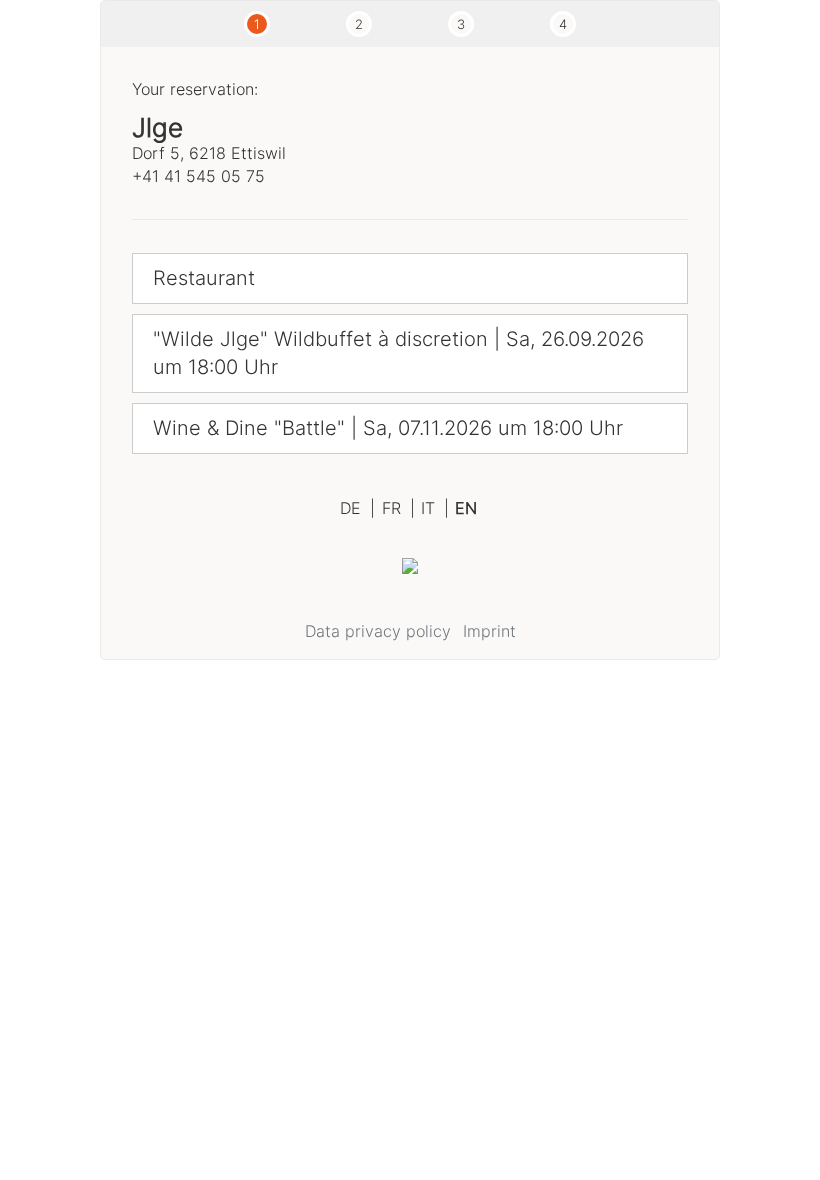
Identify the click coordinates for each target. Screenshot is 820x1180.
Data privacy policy (378, 631)
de (357, 508)
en (466, 508)
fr (398, 508)
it (435, 508)
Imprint (489, 631)
